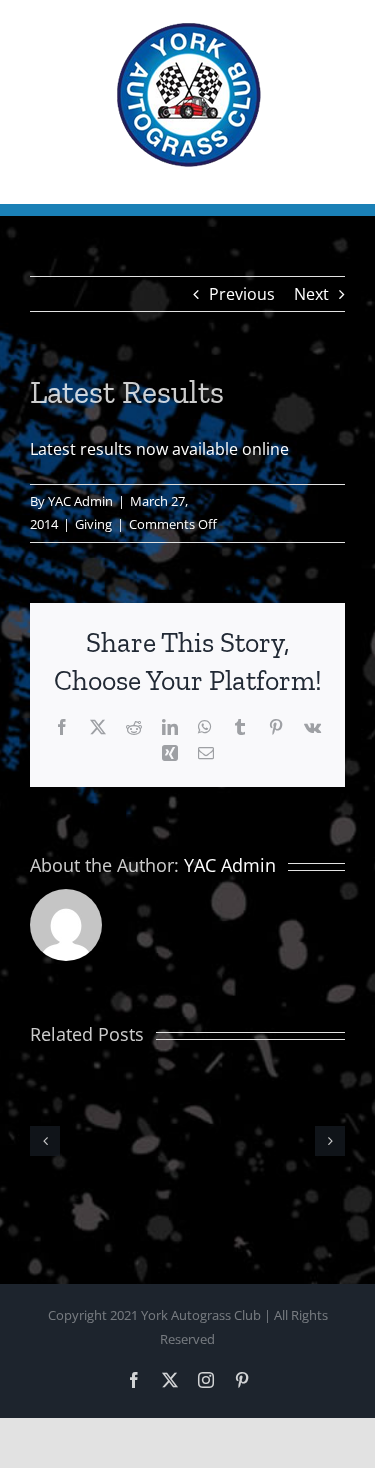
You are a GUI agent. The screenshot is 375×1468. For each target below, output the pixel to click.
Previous (242, 294)
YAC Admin (80, 501)
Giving (93, 524)
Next (311, 294)
